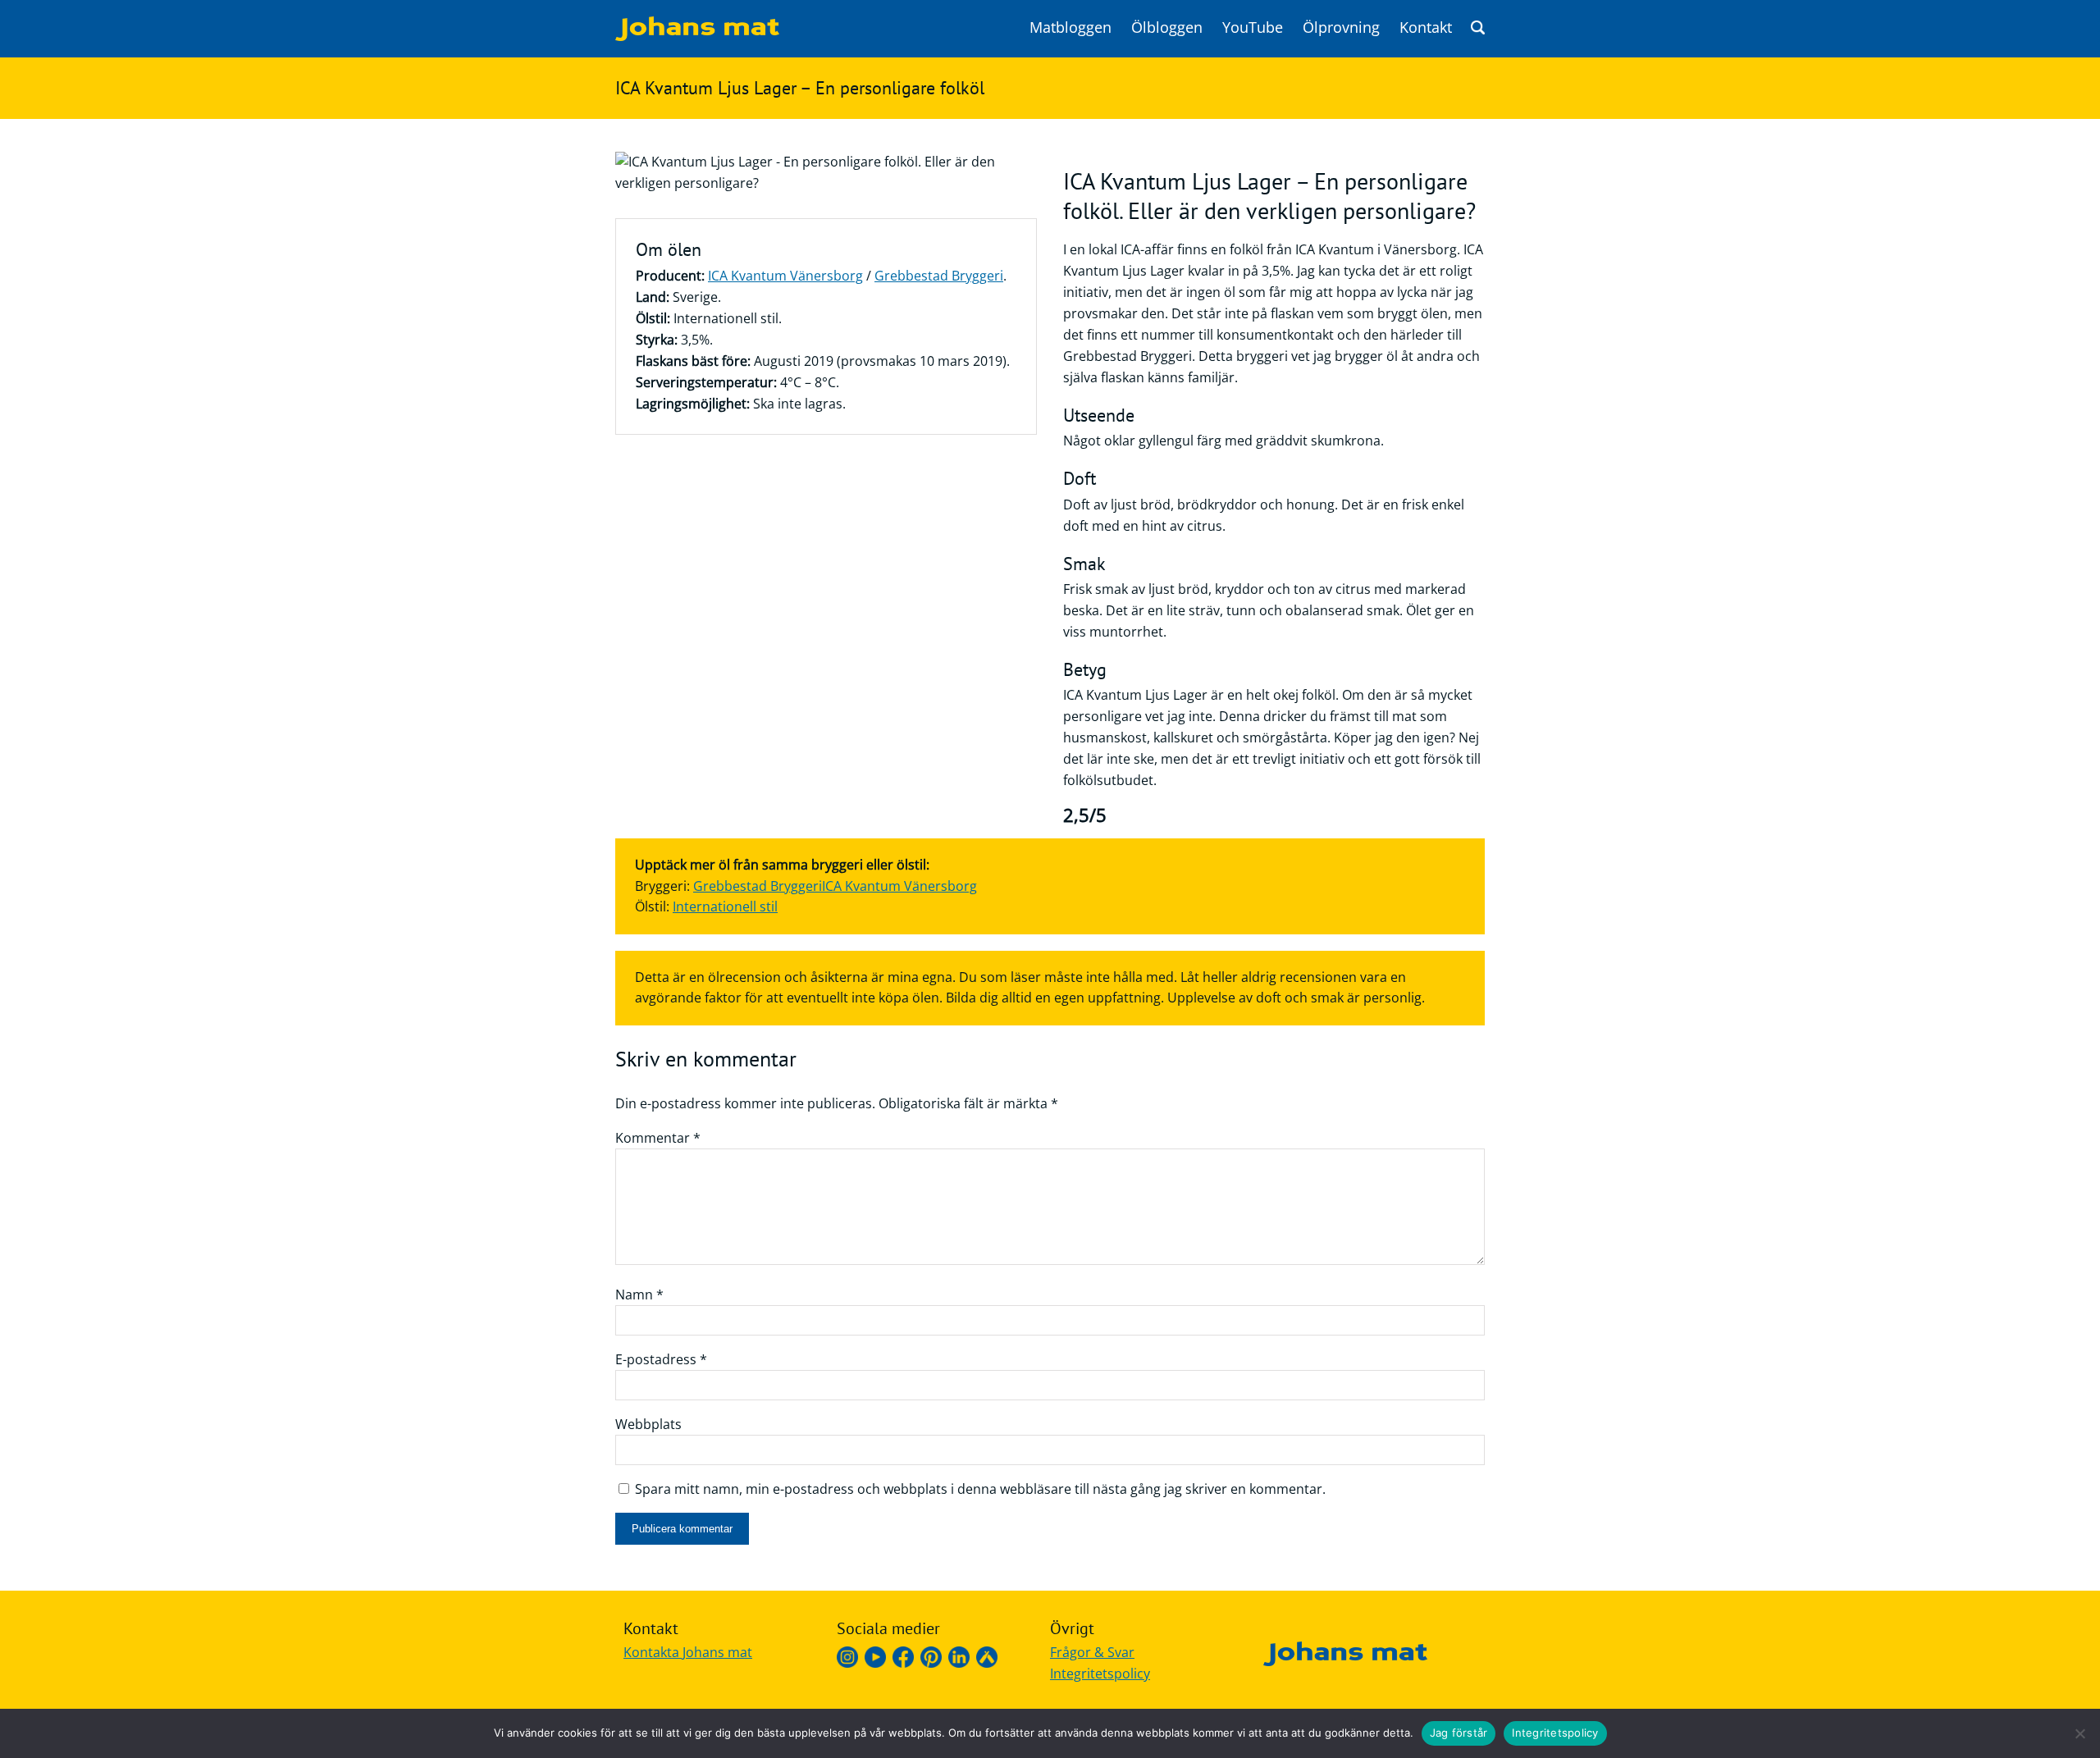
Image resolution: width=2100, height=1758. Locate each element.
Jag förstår (1459, 1733)
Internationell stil (725, 906)
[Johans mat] (697, 36)
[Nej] (2079, 1733)
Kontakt (1426, 27)
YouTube (1253, 27)
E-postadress (661, 1359)
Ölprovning (1341, 27)
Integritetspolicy (1100, 1674)
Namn (639, 1295)
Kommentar (658, 1138)
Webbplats (648, 1424)
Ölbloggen (1167, 27)
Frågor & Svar (1092, 1652)
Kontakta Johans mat (688, 1652)
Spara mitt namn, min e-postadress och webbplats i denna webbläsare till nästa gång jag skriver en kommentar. (980, 1489)
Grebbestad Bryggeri (939, 276)
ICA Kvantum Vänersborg (785, 276)
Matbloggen (1071, 27)
